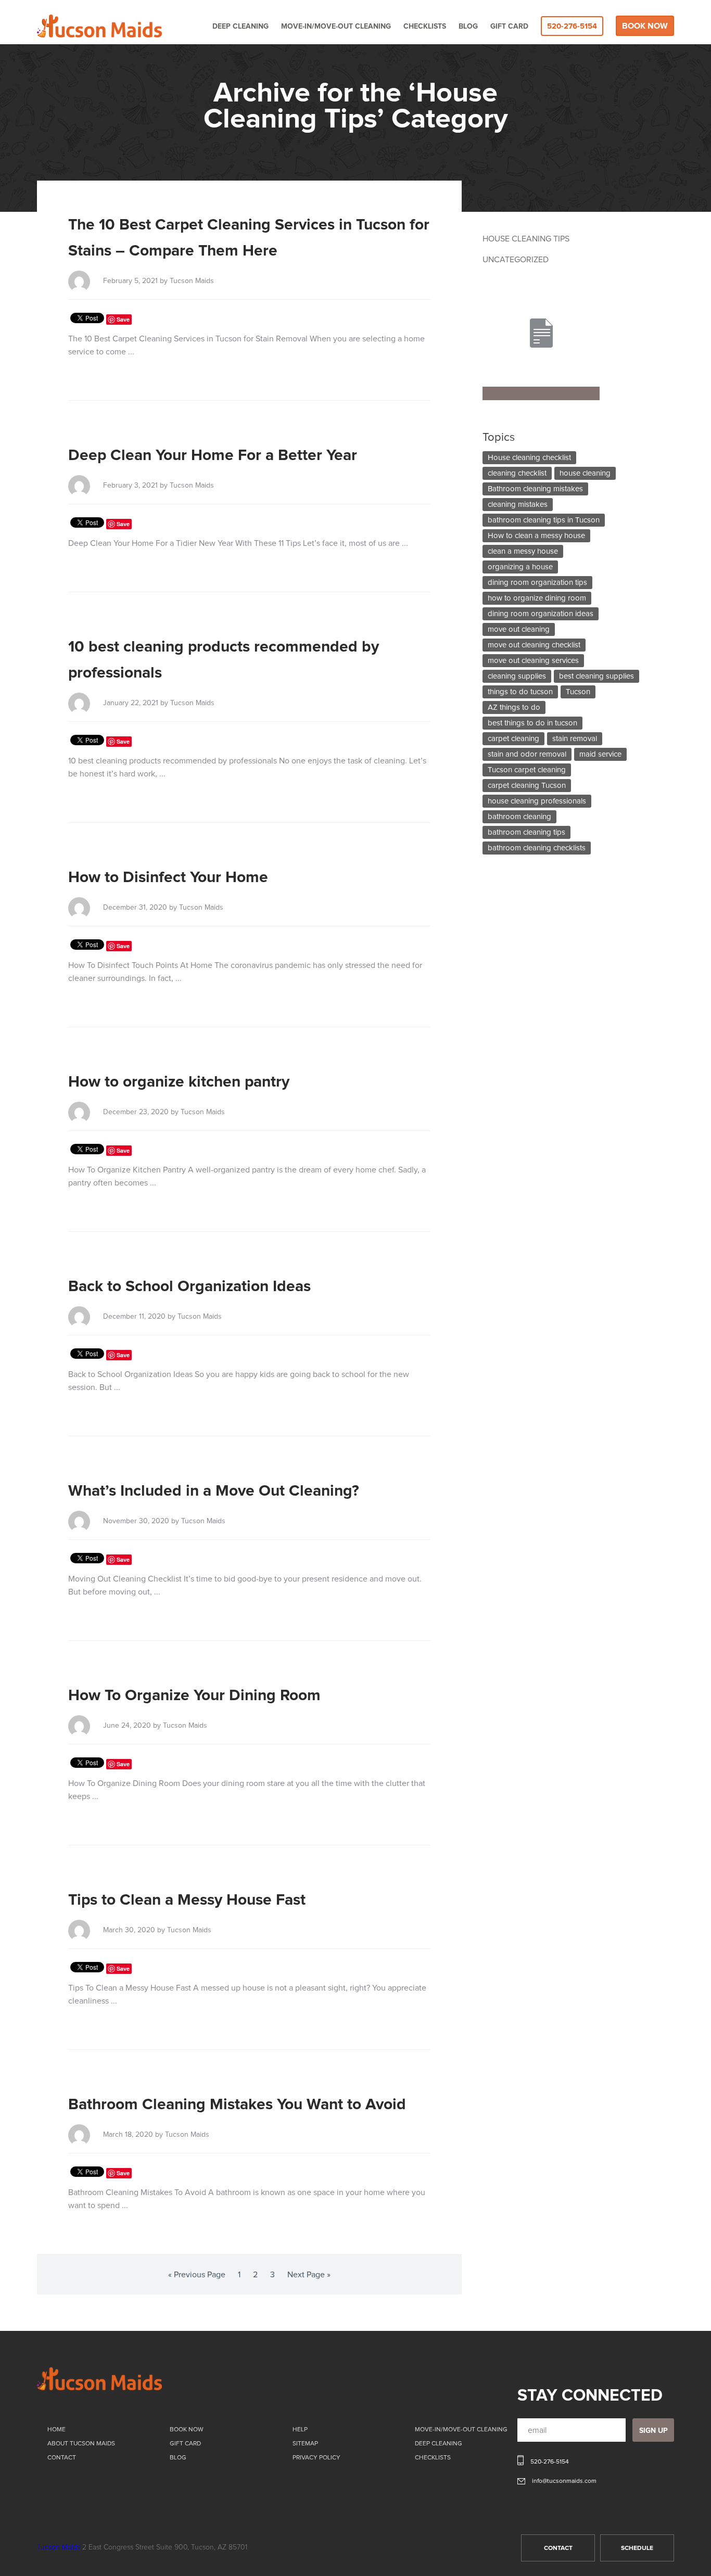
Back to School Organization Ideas (189, 1286)
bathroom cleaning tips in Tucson (544, 520)
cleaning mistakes (518, 505)
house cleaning (585, 473)
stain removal (575, 739)
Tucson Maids (59, 2547)
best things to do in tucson (532, 723)
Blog (468, 27)
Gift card (509, 27)
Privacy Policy (316, 2458)
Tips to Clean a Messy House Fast (187, 1900)
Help (300, 2430)
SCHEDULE (637, 2548)
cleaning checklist (517, 473)
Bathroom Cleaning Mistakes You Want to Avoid (237, 2105)
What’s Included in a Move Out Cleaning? (214, 1491)
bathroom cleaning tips (526, 832)
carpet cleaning (513, 739)
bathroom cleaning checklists (537, 848)
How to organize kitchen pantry (179, 1082)
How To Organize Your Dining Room (194, 1695)
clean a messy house (523, 551)
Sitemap (305, 2444)
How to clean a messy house (536, 536)
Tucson (578, 692)
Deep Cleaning (240, 27)
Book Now (645, 26)
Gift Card (185, 2444)
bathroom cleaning (519, 817)
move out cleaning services (533, 661)
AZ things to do (514, 707)
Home (56, 2430)
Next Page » (309, 2275)
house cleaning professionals (537, 801)
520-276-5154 (572, 26)
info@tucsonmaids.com (564, 2481)
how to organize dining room (537, 598)
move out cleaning (519, 629)
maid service (600, 754)
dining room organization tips (537, 583)
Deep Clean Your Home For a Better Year (213, 455)
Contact (62, 2458)
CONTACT (558, 2548)
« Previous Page (197, 2275)
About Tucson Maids (81, 2444)
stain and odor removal (527, 754)
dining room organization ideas (541, 614)
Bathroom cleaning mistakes (535, 489)
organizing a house (520, 567)
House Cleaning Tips (526, 239)
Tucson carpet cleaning (527, 770)
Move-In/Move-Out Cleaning (336, 27)
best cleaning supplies (596, 676)
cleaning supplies (517, 676)
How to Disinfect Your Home (168, 877)
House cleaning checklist (529, 458)
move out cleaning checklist (534, 645)
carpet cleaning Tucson (527, 786)
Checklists (425, 27)
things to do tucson (520, 692)
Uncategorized (516, 260)
